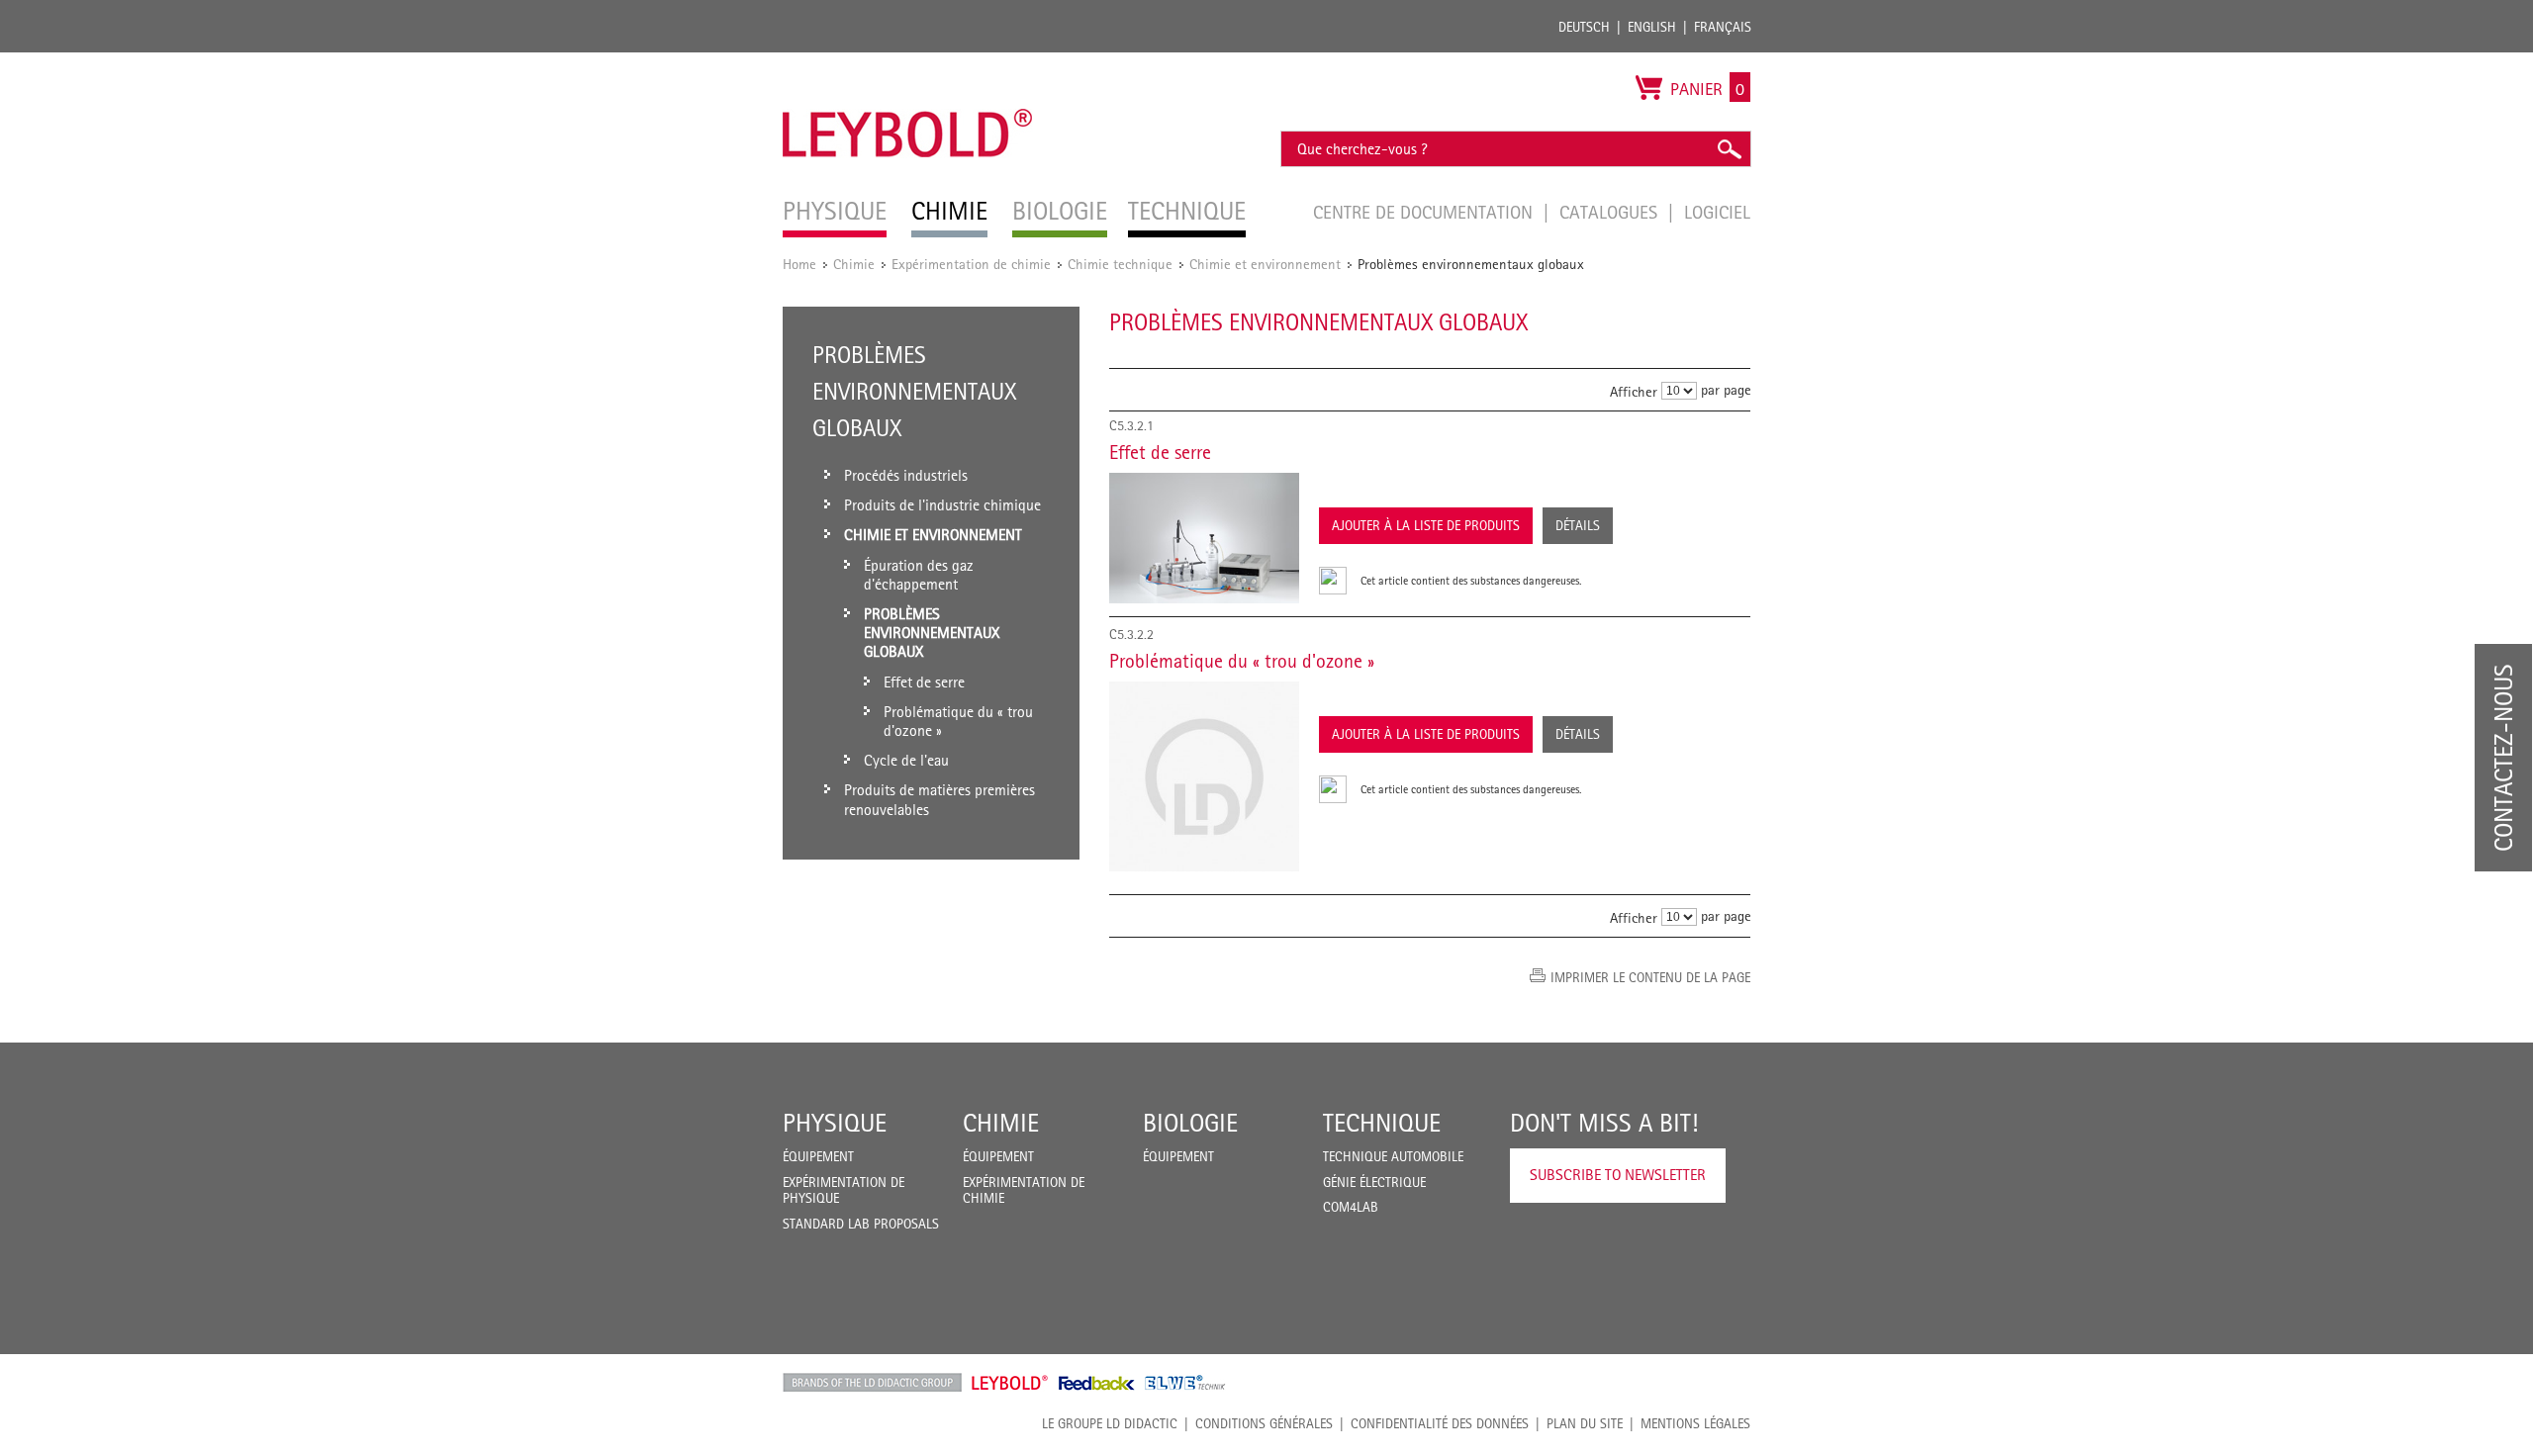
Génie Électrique (1374, 1182)
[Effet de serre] (1204, 538)
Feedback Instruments (1097, 1383)
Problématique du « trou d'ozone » (1242, 661)
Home (799, 264)
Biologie (1190, 1123)
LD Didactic (872, 1383)
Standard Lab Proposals (861, 1224)
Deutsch (1584, 27)
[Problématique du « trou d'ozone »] (1204, 776)
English (1652, 27)
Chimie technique (1120, 264)
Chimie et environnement (1265, 264)
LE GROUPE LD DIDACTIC (1110, 1423)
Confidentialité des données (1440, 1423)
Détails (1578, 525)
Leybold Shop (1010, 1383)
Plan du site (1585, 1423)
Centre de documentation (1425, 212)
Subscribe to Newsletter (1618, 1175)
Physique (835, 1123)
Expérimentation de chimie (971, 264)
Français (1723, 27)
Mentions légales (1695, 1423)
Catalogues (1611, 212)
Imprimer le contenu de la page (1650, 977)
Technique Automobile (1393, 1156)
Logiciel (1717, 212)
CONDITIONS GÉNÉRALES (1264, 1423)
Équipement (818, 1156)
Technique (1382, 1123)
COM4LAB (1351, 1207)
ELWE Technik (1185, 1383)
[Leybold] (908, 62)
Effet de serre (1160, 452)
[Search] (1729, 149)
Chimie (854, 264)
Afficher (1634, 391)
